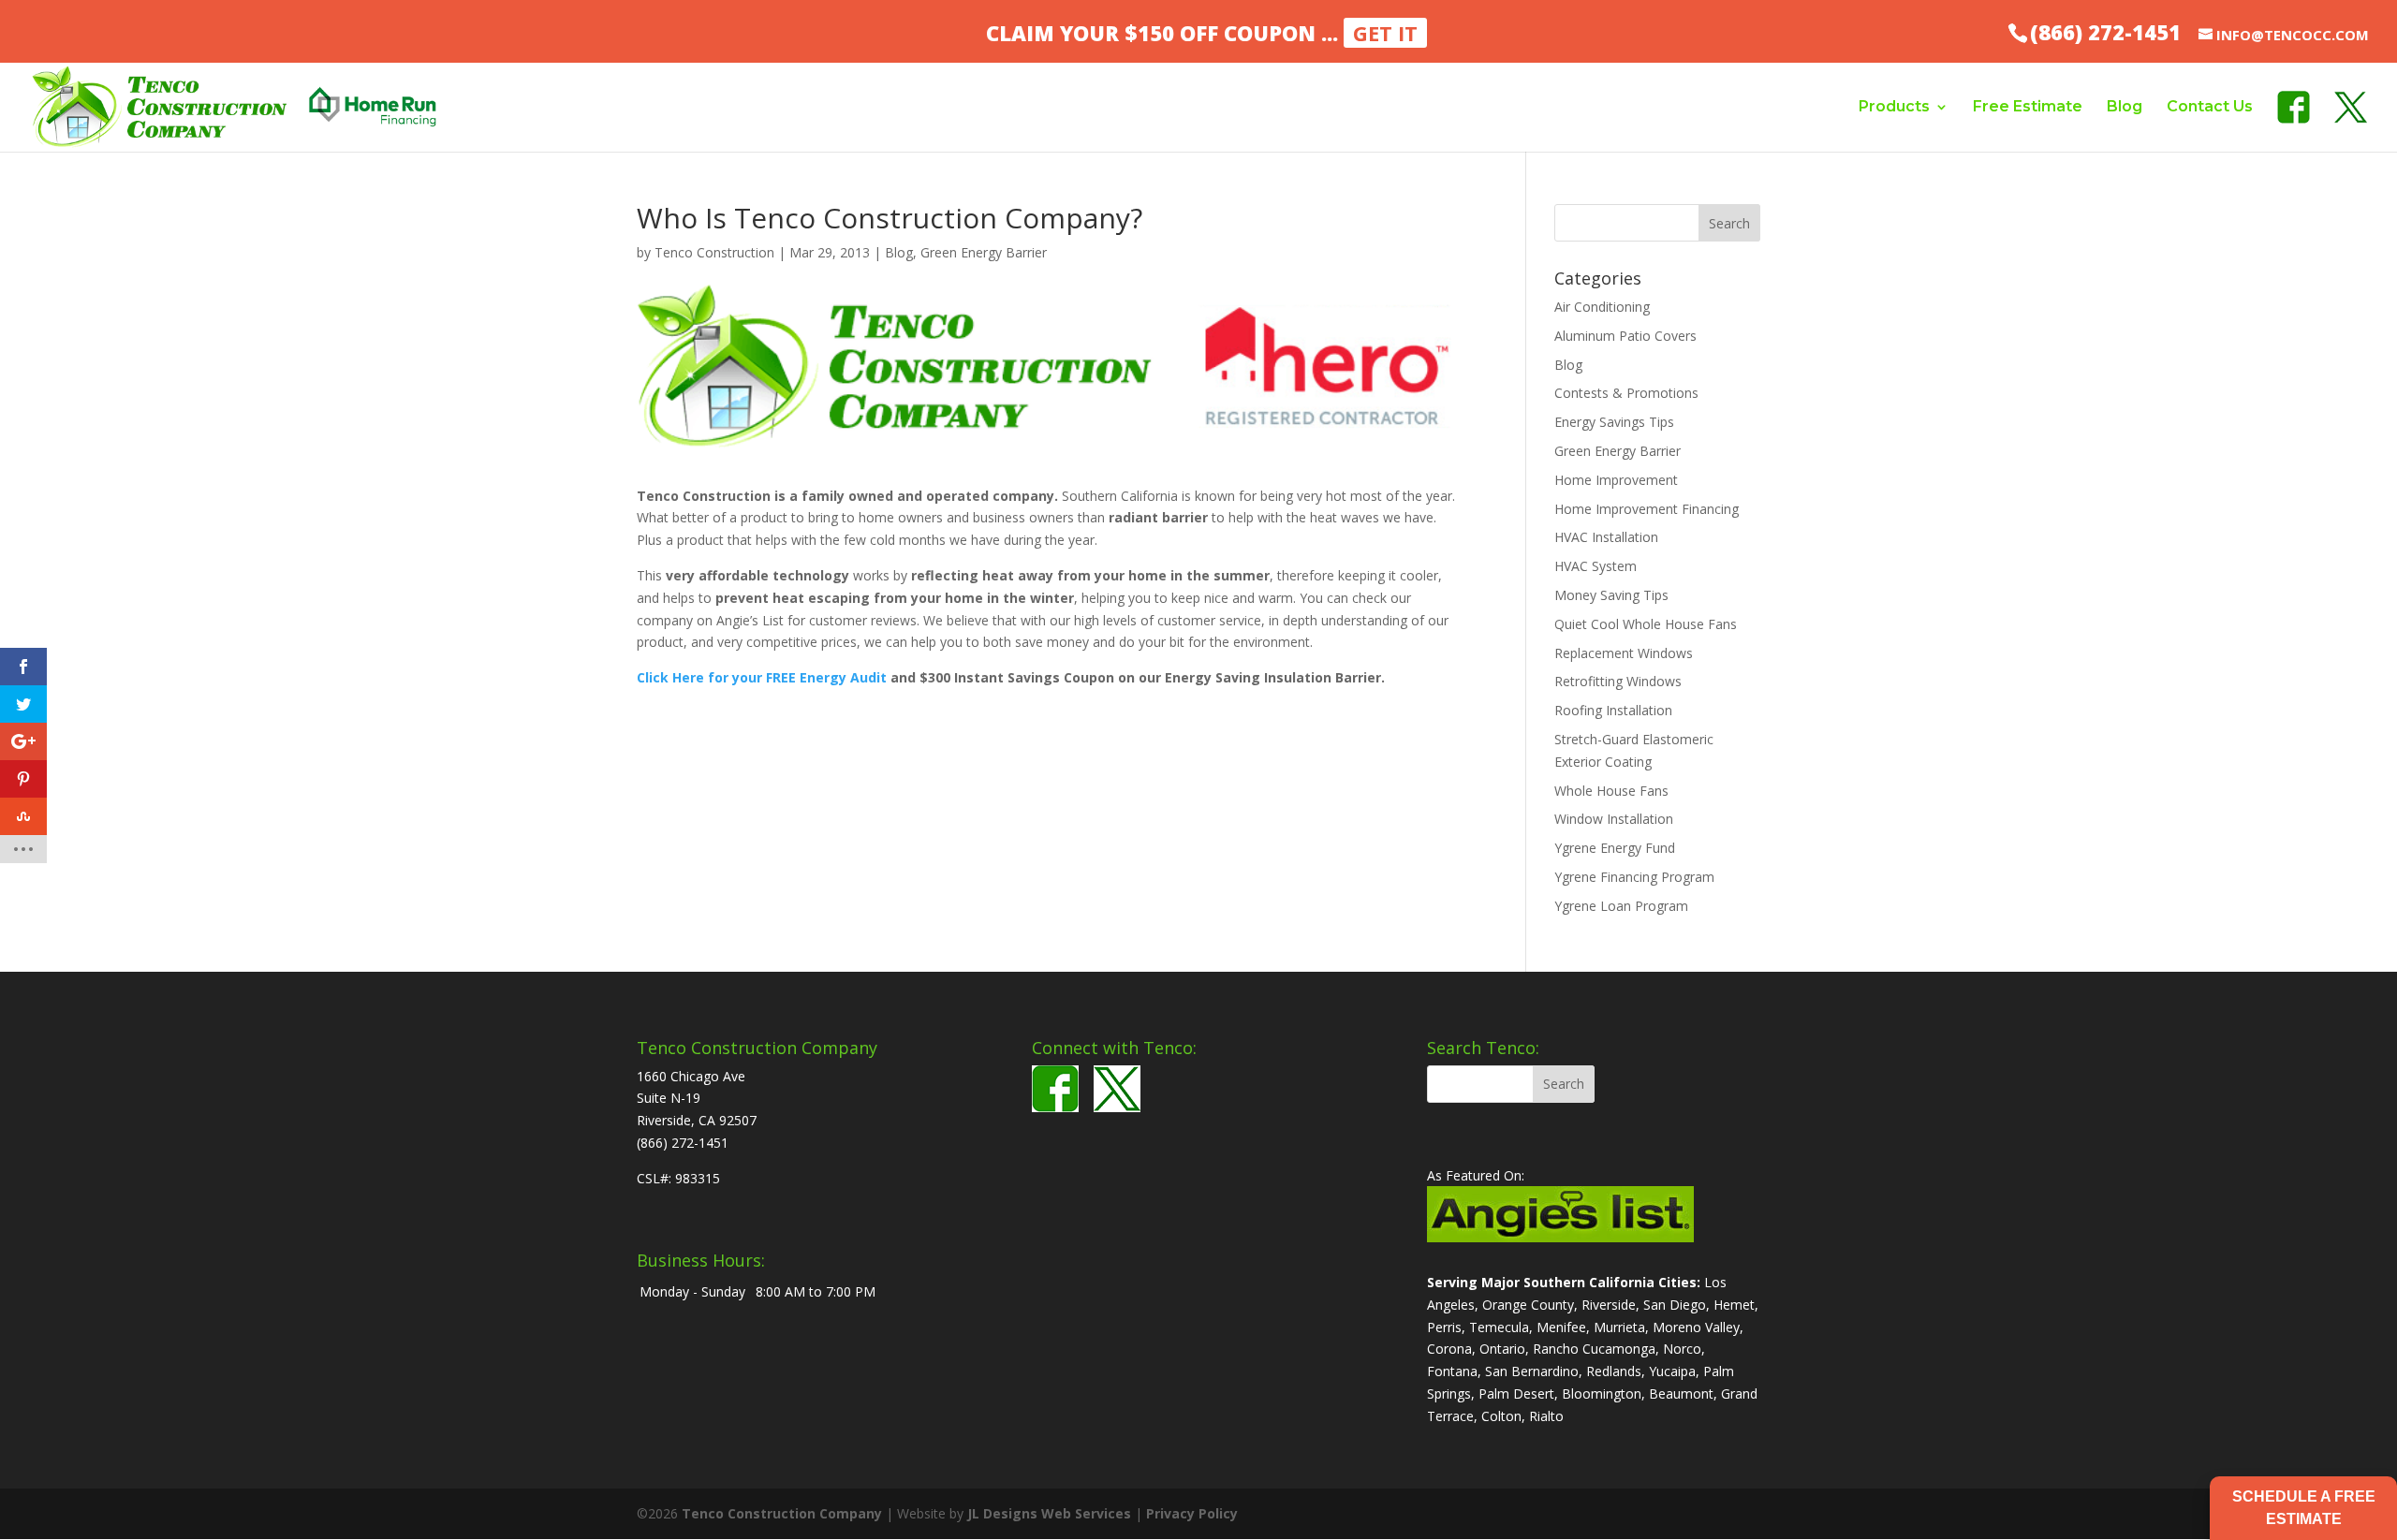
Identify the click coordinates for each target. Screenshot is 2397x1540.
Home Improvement (1616, 480)
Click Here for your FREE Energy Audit (762, 677)
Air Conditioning (1602, 307)
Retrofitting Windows (1618, 681)
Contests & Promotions (1626, 393)
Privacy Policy (1192, 1513)
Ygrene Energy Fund (1615, 848)
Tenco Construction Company (782, 1513)
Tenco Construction (714, 252)
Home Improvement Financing (1647, 509)
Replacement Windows (1624, 653)
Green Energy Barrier (984, 252)
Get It (1385, 33)
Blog (2125, 107)
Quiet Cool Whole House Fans (1646, 624)
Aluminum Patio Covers (1625, 336)
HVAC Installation (1606, 537)
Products (1894, 107)
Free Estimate (2028, 107)
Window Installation (1614, 819)
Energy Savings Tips (1614, 422)
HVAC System (1596, 566)
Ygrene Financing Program (1634, 877)
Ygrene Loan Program (1621, 906)
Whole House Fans (1611, 791)
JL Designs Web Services (1049, 1513)
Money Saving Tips (1611, 595)
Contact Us (2210, 107)
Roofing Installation (1613, 710)
